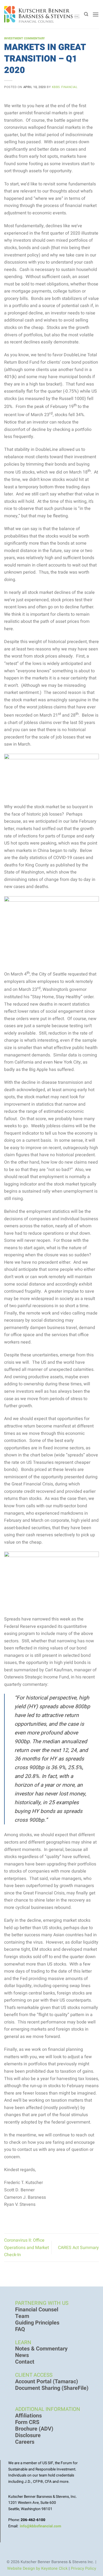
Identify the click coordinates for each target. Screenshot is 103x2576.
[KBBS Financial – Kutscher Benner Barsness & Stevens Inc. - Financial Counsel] (42, 14)
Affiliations (28, 2416)
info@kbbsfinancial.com (41, 2526)
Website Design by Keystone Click (37, 2568)
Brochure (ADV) (34, 2429)
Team (22, 2316)
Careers (25, 2442)
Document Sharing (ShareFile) (52, 2388)
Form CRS (27, 2422)
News (22, 2355)
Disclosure (28, 2435)
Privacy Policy (83, 2568)
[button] (96, 14)
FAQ (20, 2329)
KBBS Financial (65, 87)
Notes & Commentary (41, 2349)
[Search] (86, 14)
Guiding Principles (37, 2323)
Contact (25, 2362)
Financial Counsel (37, 2310)
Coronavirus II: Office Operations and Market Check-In (27, 2248)
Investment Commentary (24, 38)
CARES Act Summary (78, 2248)
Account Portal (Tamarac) (47, 2382)
